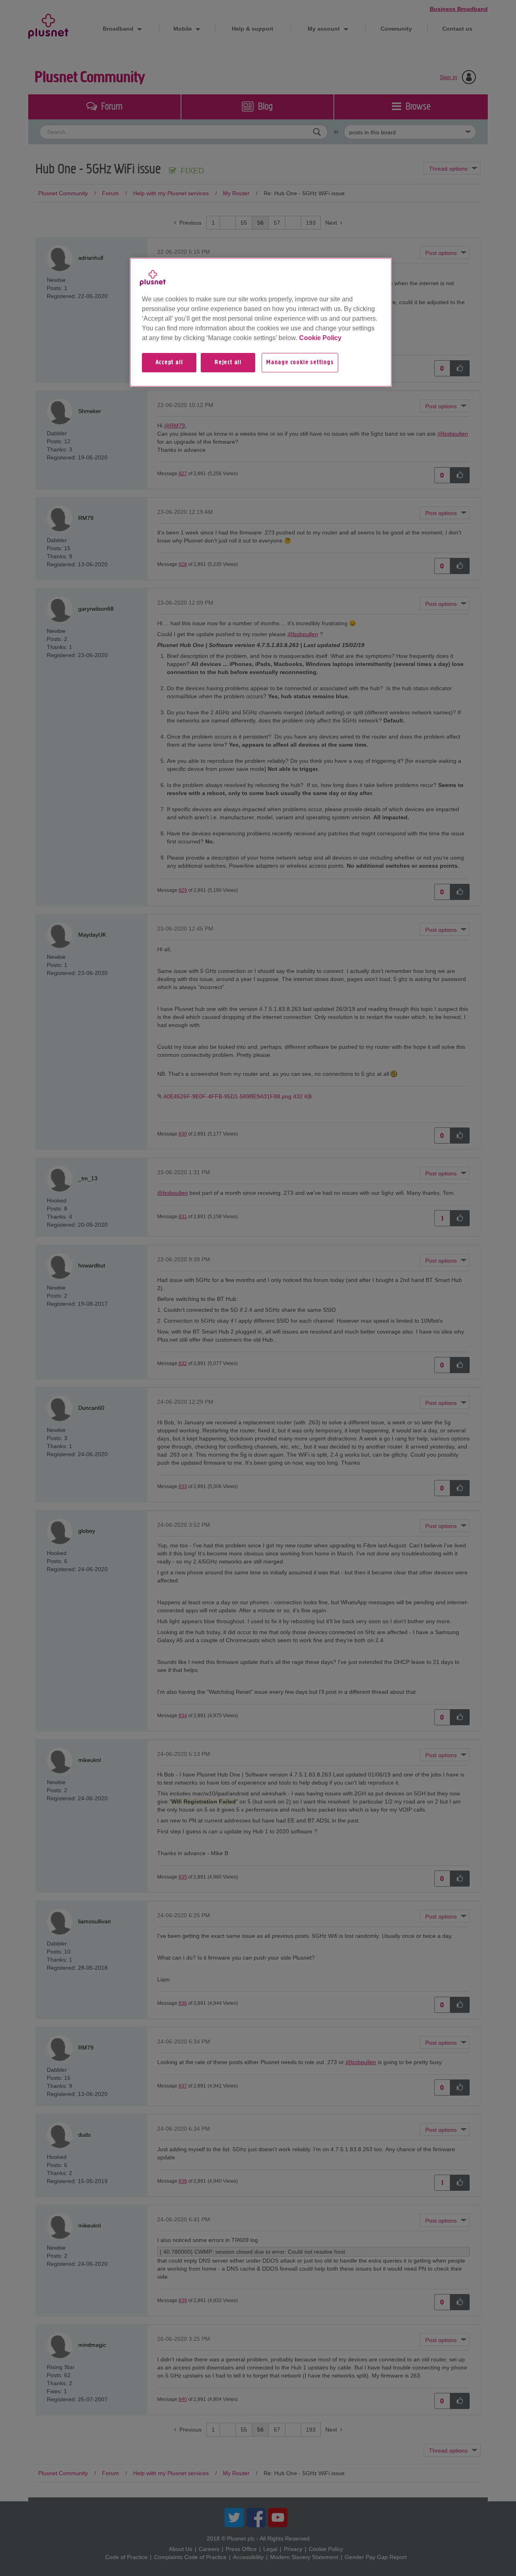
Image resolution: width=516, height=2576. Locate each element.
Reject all (228, 363)
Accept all (169, 363)
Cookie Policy (320, 338)
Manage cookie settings (300, 363)
